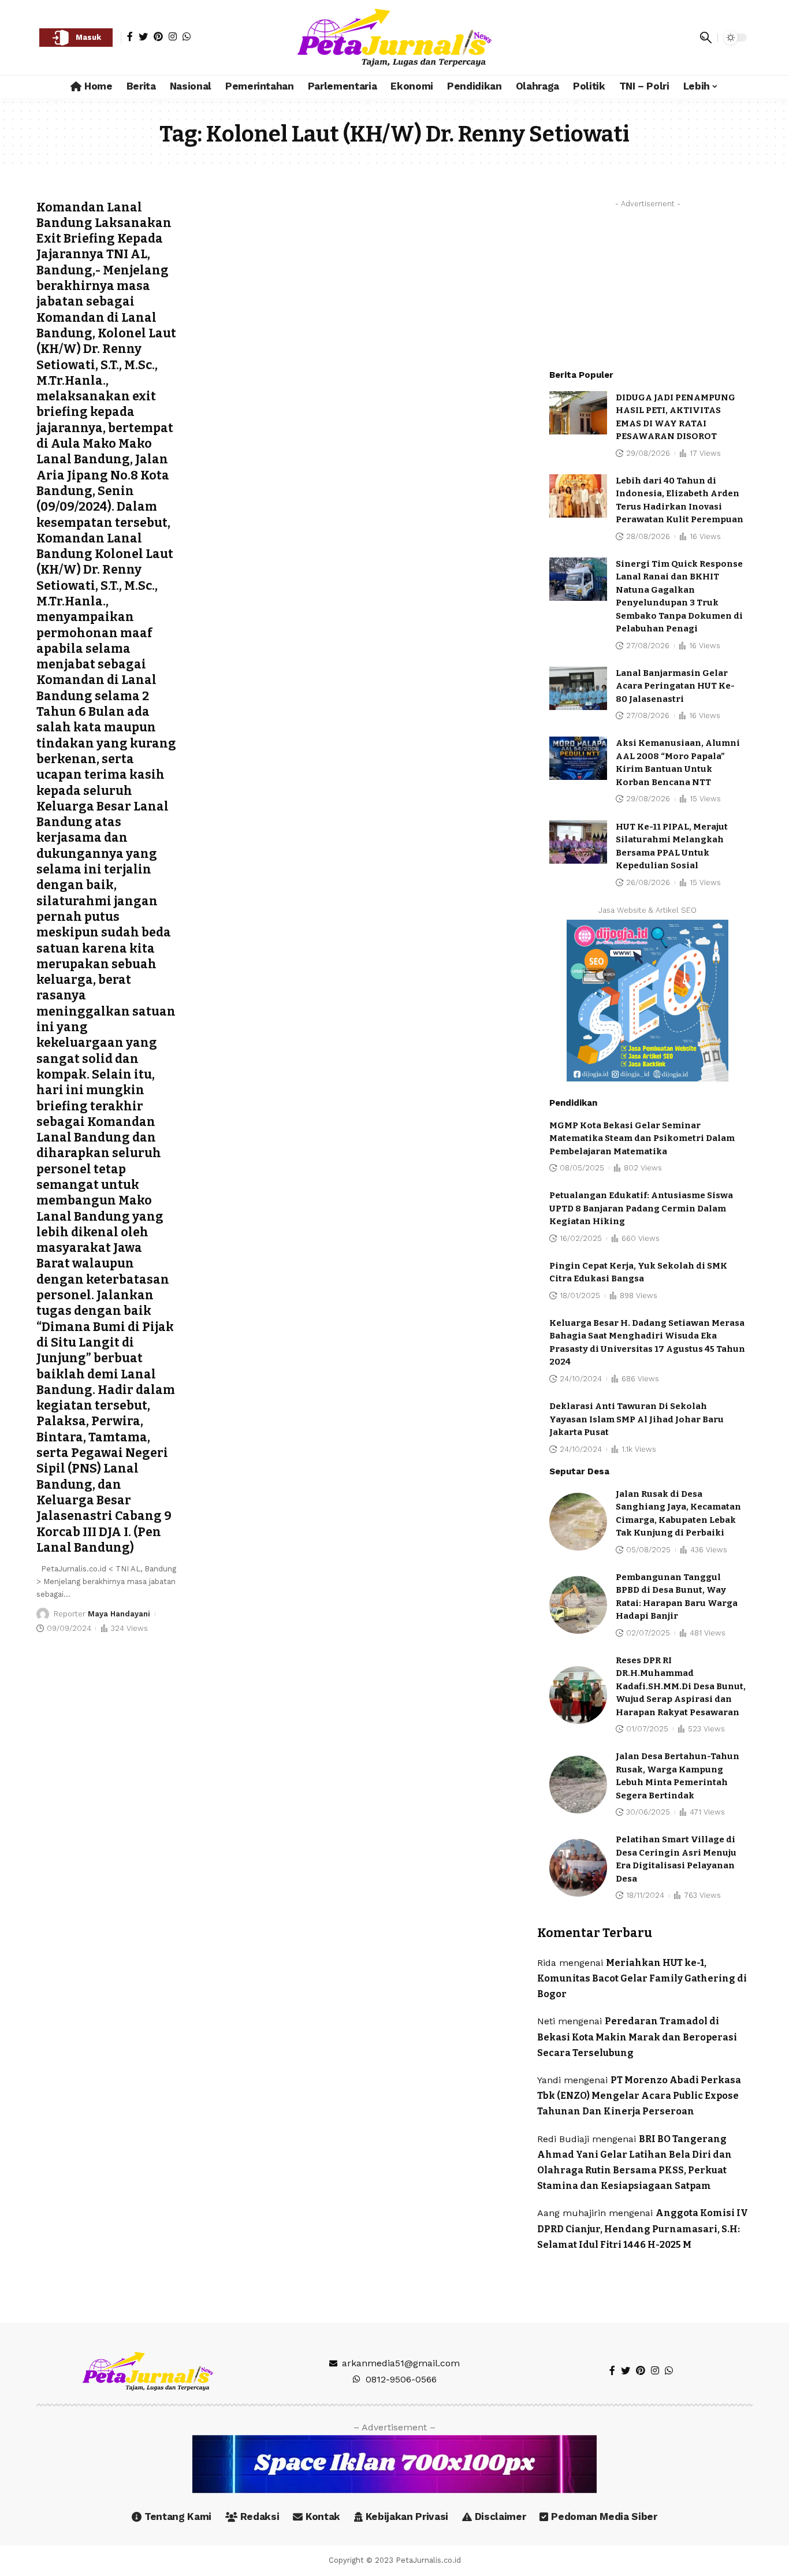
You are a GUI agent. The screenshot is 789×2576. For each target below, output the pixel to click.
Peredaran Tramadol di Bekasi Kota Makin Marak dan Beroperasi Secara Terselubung (637, 2037)
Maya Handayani (119, 1614)
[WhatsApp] (187, 36)
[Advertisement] (647, 285)
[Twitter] (143, 36)
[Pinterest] (158, 36)
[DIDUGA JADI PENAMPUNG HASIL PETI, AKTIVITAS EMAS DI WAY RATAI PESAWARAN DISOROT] (578, 413)
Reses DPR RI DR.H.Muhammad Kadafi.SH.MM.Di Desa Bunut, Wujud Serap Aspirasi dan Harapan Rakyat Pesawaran (681, 1686)
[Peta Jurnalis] (394, 38)
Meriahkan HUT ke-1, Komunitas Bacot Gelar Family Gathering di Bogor (642, 1978)
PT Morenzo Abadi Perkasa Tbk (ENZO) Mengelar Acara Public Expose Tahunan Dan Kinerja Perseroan (639, 2096)
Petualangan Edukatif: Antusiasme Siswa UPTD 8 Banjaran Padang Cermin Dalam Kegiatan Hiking (641, 1208)
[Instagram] (173, 36)
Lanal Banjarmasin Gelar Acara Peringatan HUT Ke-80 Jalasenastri (675, 686)
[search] (706, 38)
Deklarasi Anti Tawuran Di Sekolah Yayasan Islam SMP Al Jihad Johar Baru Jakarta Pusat (637, 1419)
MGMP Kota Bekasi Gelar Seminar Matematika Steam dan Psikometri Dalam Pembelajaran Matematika (642, 1138)
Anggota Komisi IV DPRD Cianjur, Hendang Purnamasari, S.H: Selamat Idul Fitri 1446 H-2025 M (643, 2229)
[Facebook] (130, 36)
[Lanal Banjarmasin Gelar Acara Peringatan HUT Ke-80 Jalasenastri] (578, 688)
